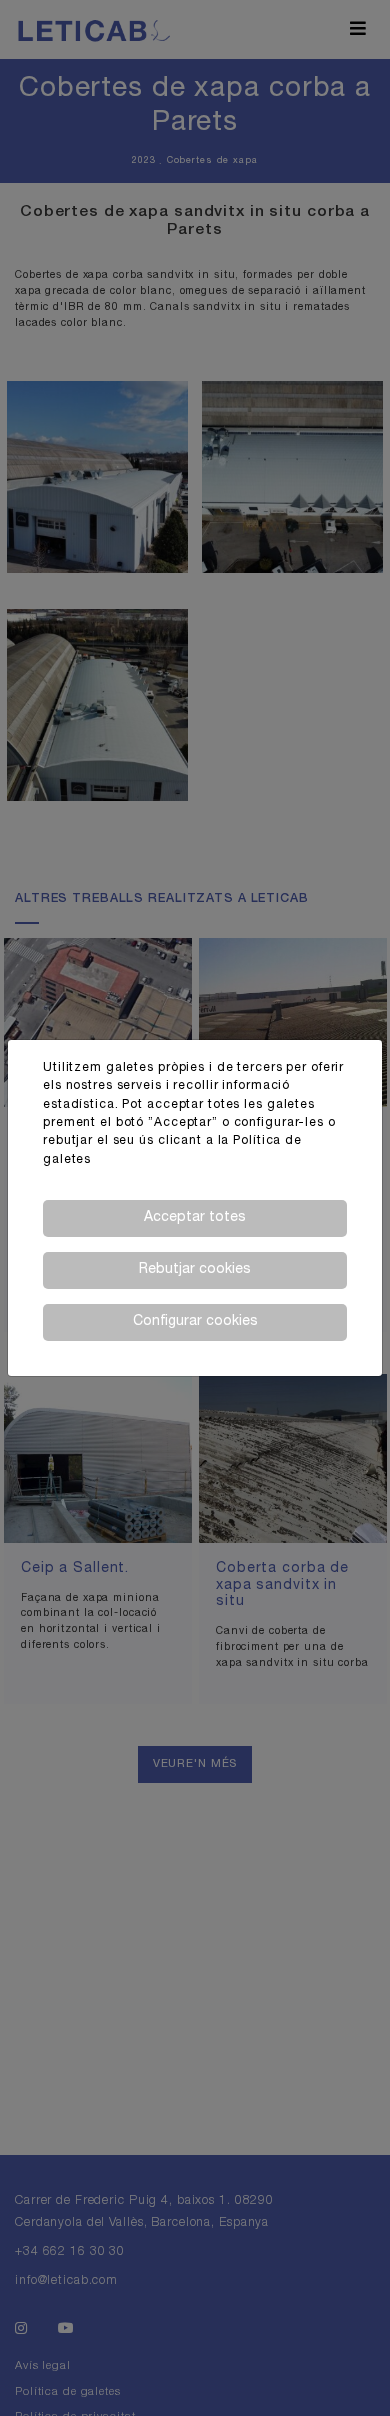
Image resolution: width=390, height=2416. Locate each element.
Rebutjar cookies (195, 1270)
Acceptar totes (195, 1218)
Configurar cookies (195, 1322)
